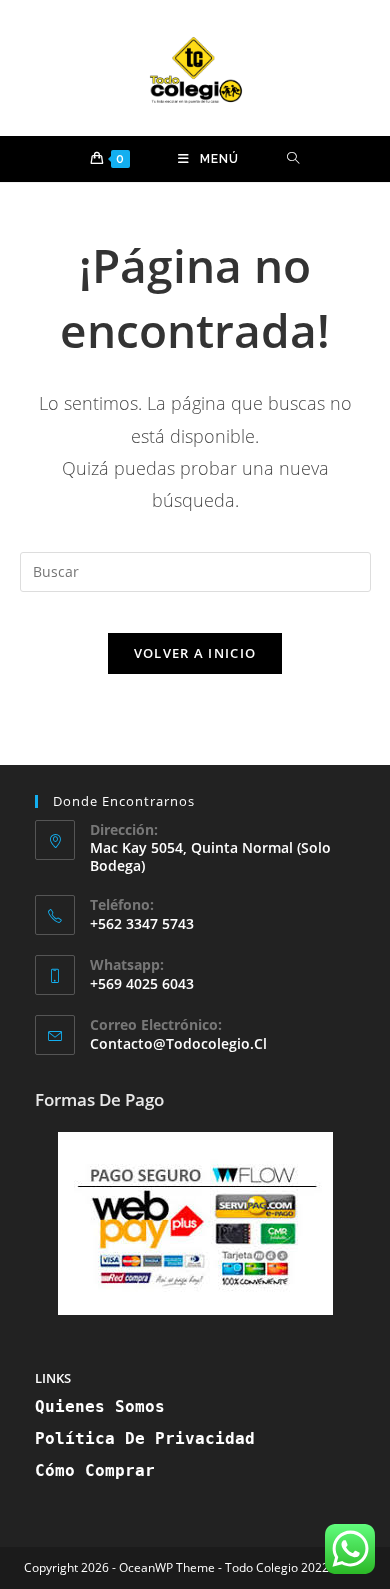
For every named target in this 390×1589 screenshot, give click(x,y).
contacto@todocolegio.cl (178, 1043)
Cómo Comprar (95, 1470)
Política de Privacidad (145, 1438)
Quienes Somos (100, 1406)
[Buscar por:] (293, 159)
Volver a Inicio (195, 653)
